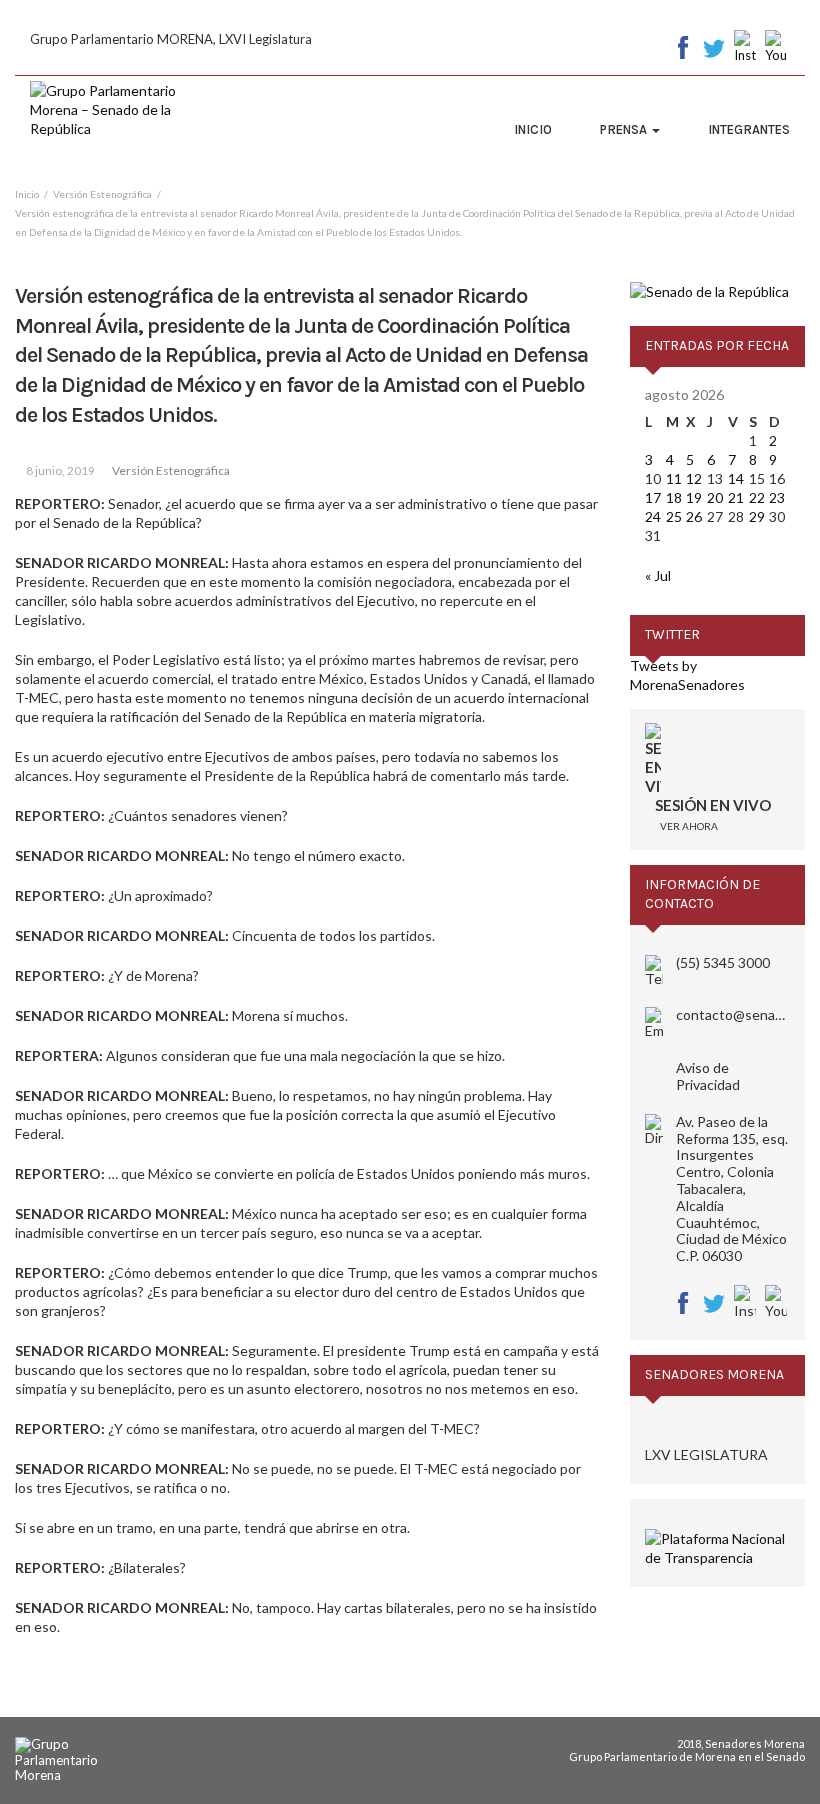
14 (736, 478)
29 (757, 516)
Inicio (533, 129)
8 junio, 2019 (60, 470)
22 (757, 497)
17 (653, 497)
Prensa (625, 129)
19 (694, 497)
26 (694, 516)
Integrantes (749, 129)
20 (715, 497)
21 (736, 497)
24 (653, 516)
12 (694, 478)
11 (674, 478)
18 (674, 497)
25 (674, 516)
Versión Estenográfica (171, 470)
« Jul (658, 575)
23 (777, 497)
